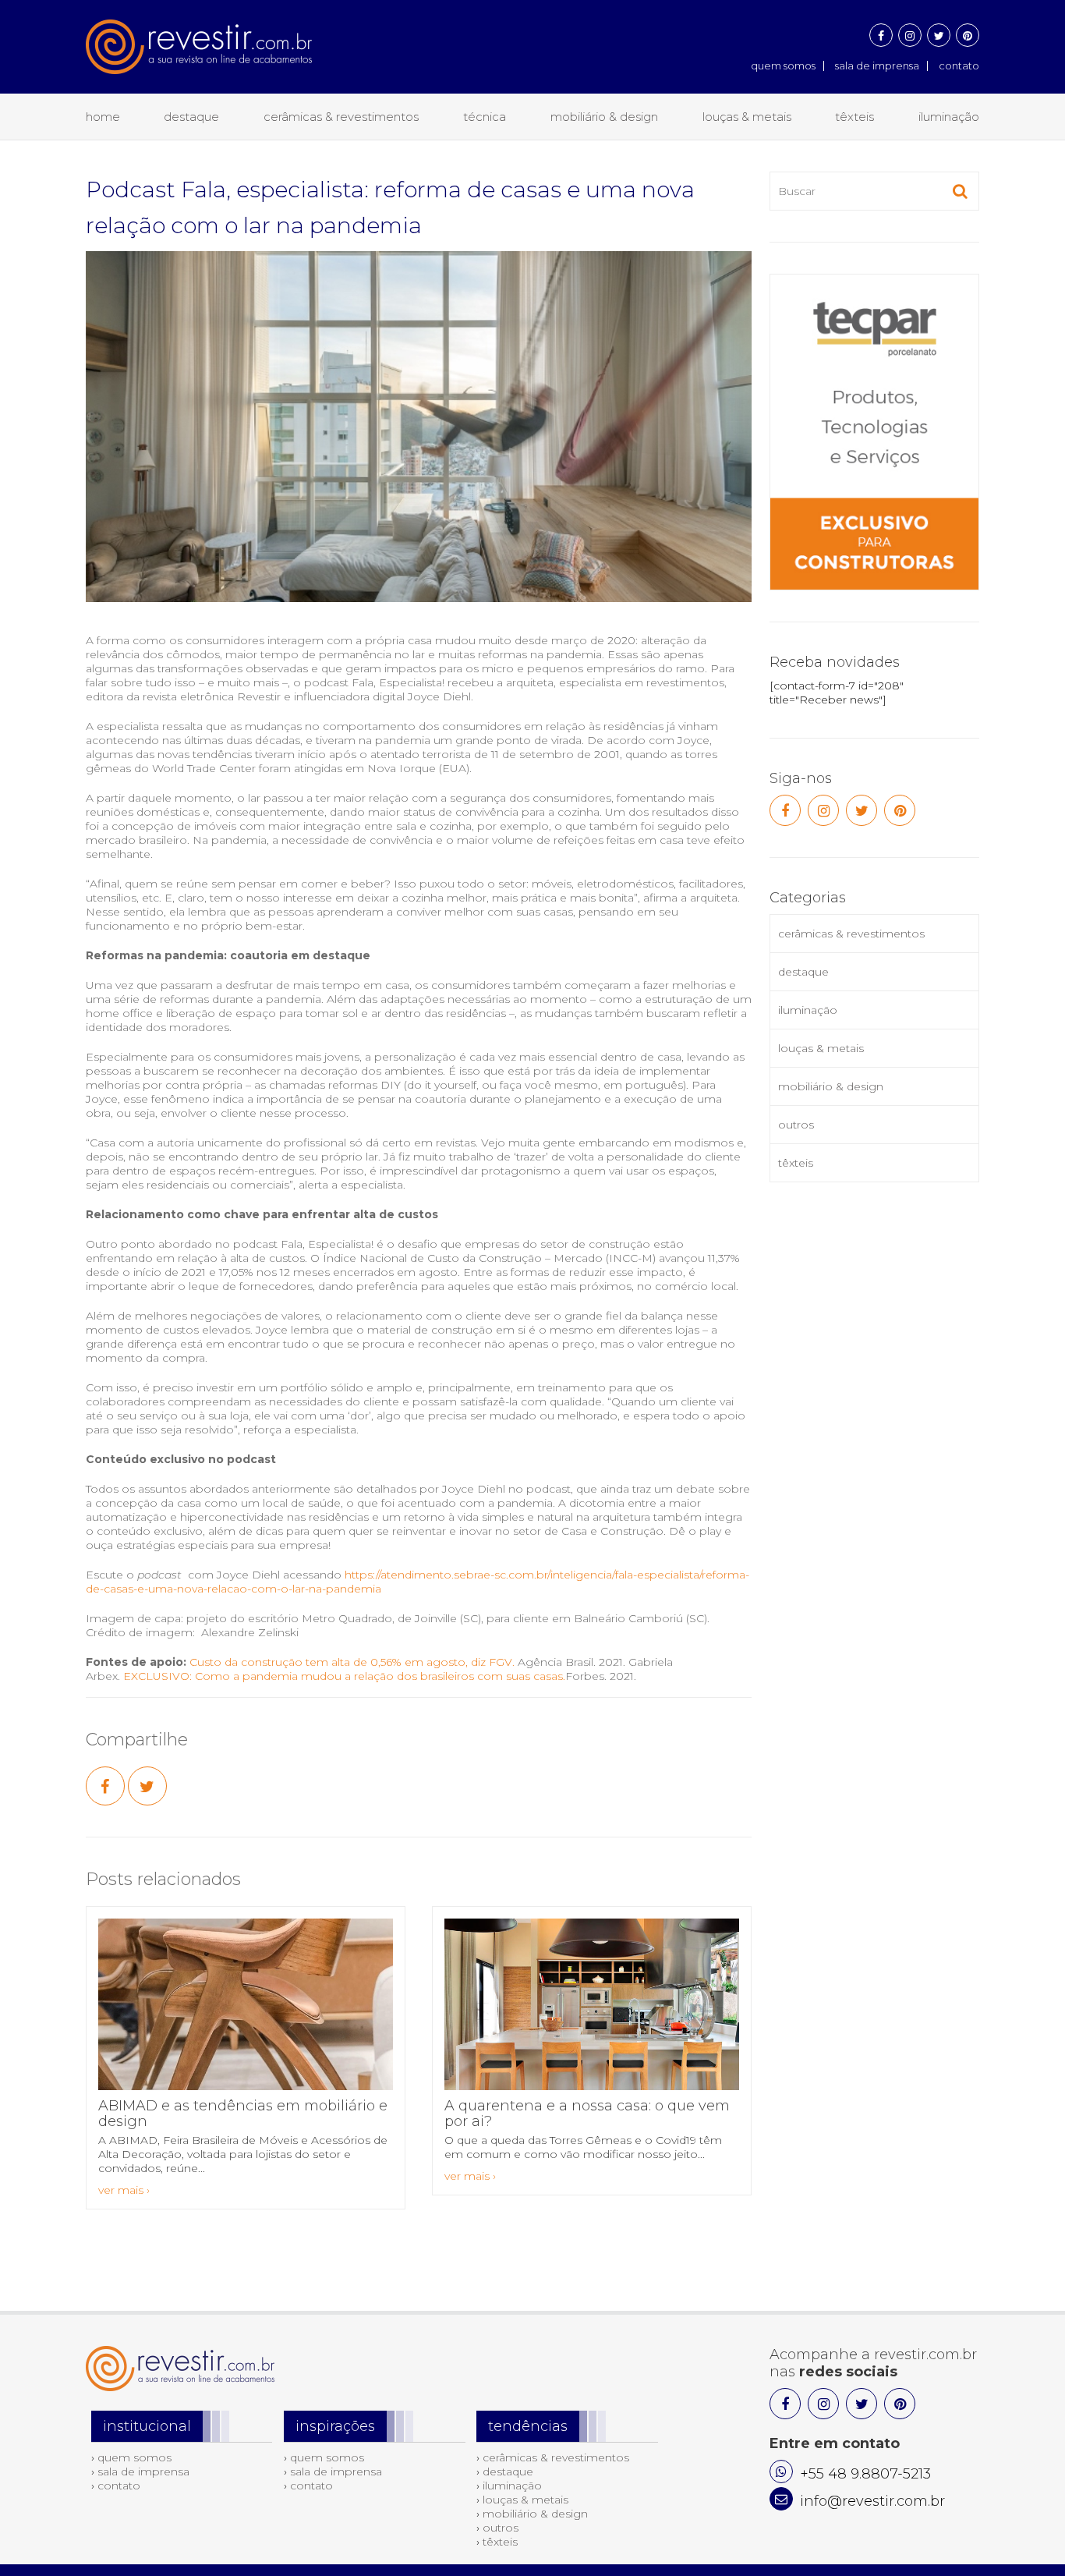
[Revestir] (199, 37)
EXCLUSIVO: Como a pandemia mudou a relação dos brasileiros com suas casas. (344, 1676)
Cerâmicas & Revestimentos (341, 117)
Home (103, 117)
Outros (796, 1125)
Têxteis (854, 117)
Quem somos (783, 66)
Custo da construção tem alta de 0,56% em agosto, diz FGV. (352, 1662)
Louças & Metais (747, 117)
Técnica (485, 117)
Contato (959, 66)
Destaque (191, 117)
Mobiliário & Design (604, 117)
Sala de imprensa (877, 66)
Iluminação (949, 117)
